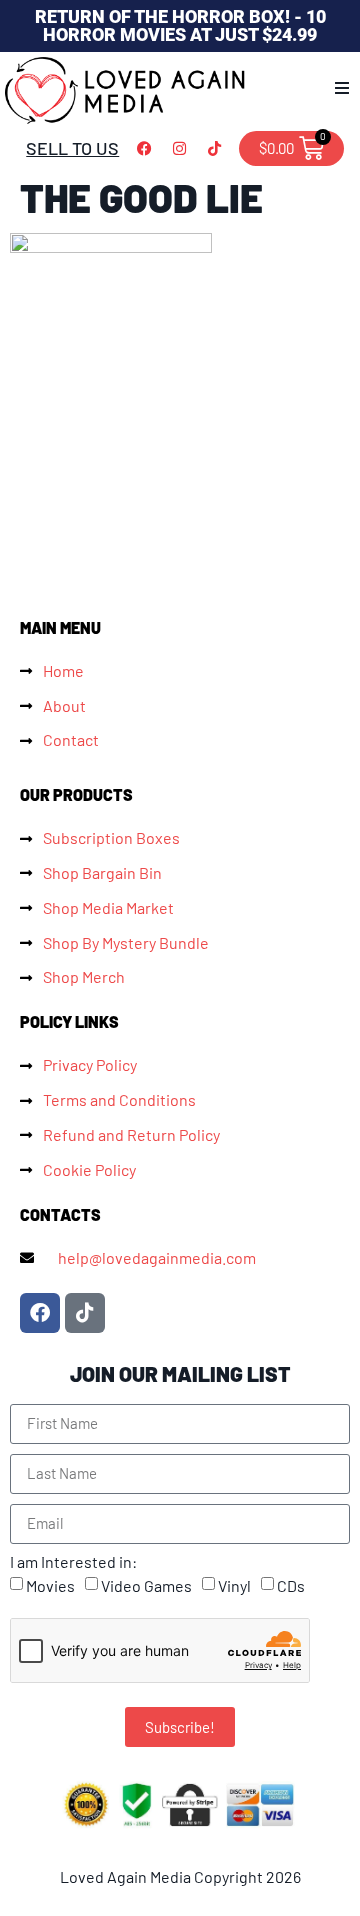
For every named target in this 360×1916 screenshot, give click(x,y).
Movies (50, 1585)
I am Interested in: (73, 1562)
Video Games (146, 1585)
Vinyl (234, 1585)
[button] (342, 88)
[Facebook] (144, 148)
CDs (291, 1585)
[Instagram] (179, 148)
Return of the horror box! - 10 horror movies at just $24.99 (180, 25)
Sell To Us (72, 148)
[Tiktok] (214, 148)
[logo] (126, 90)
